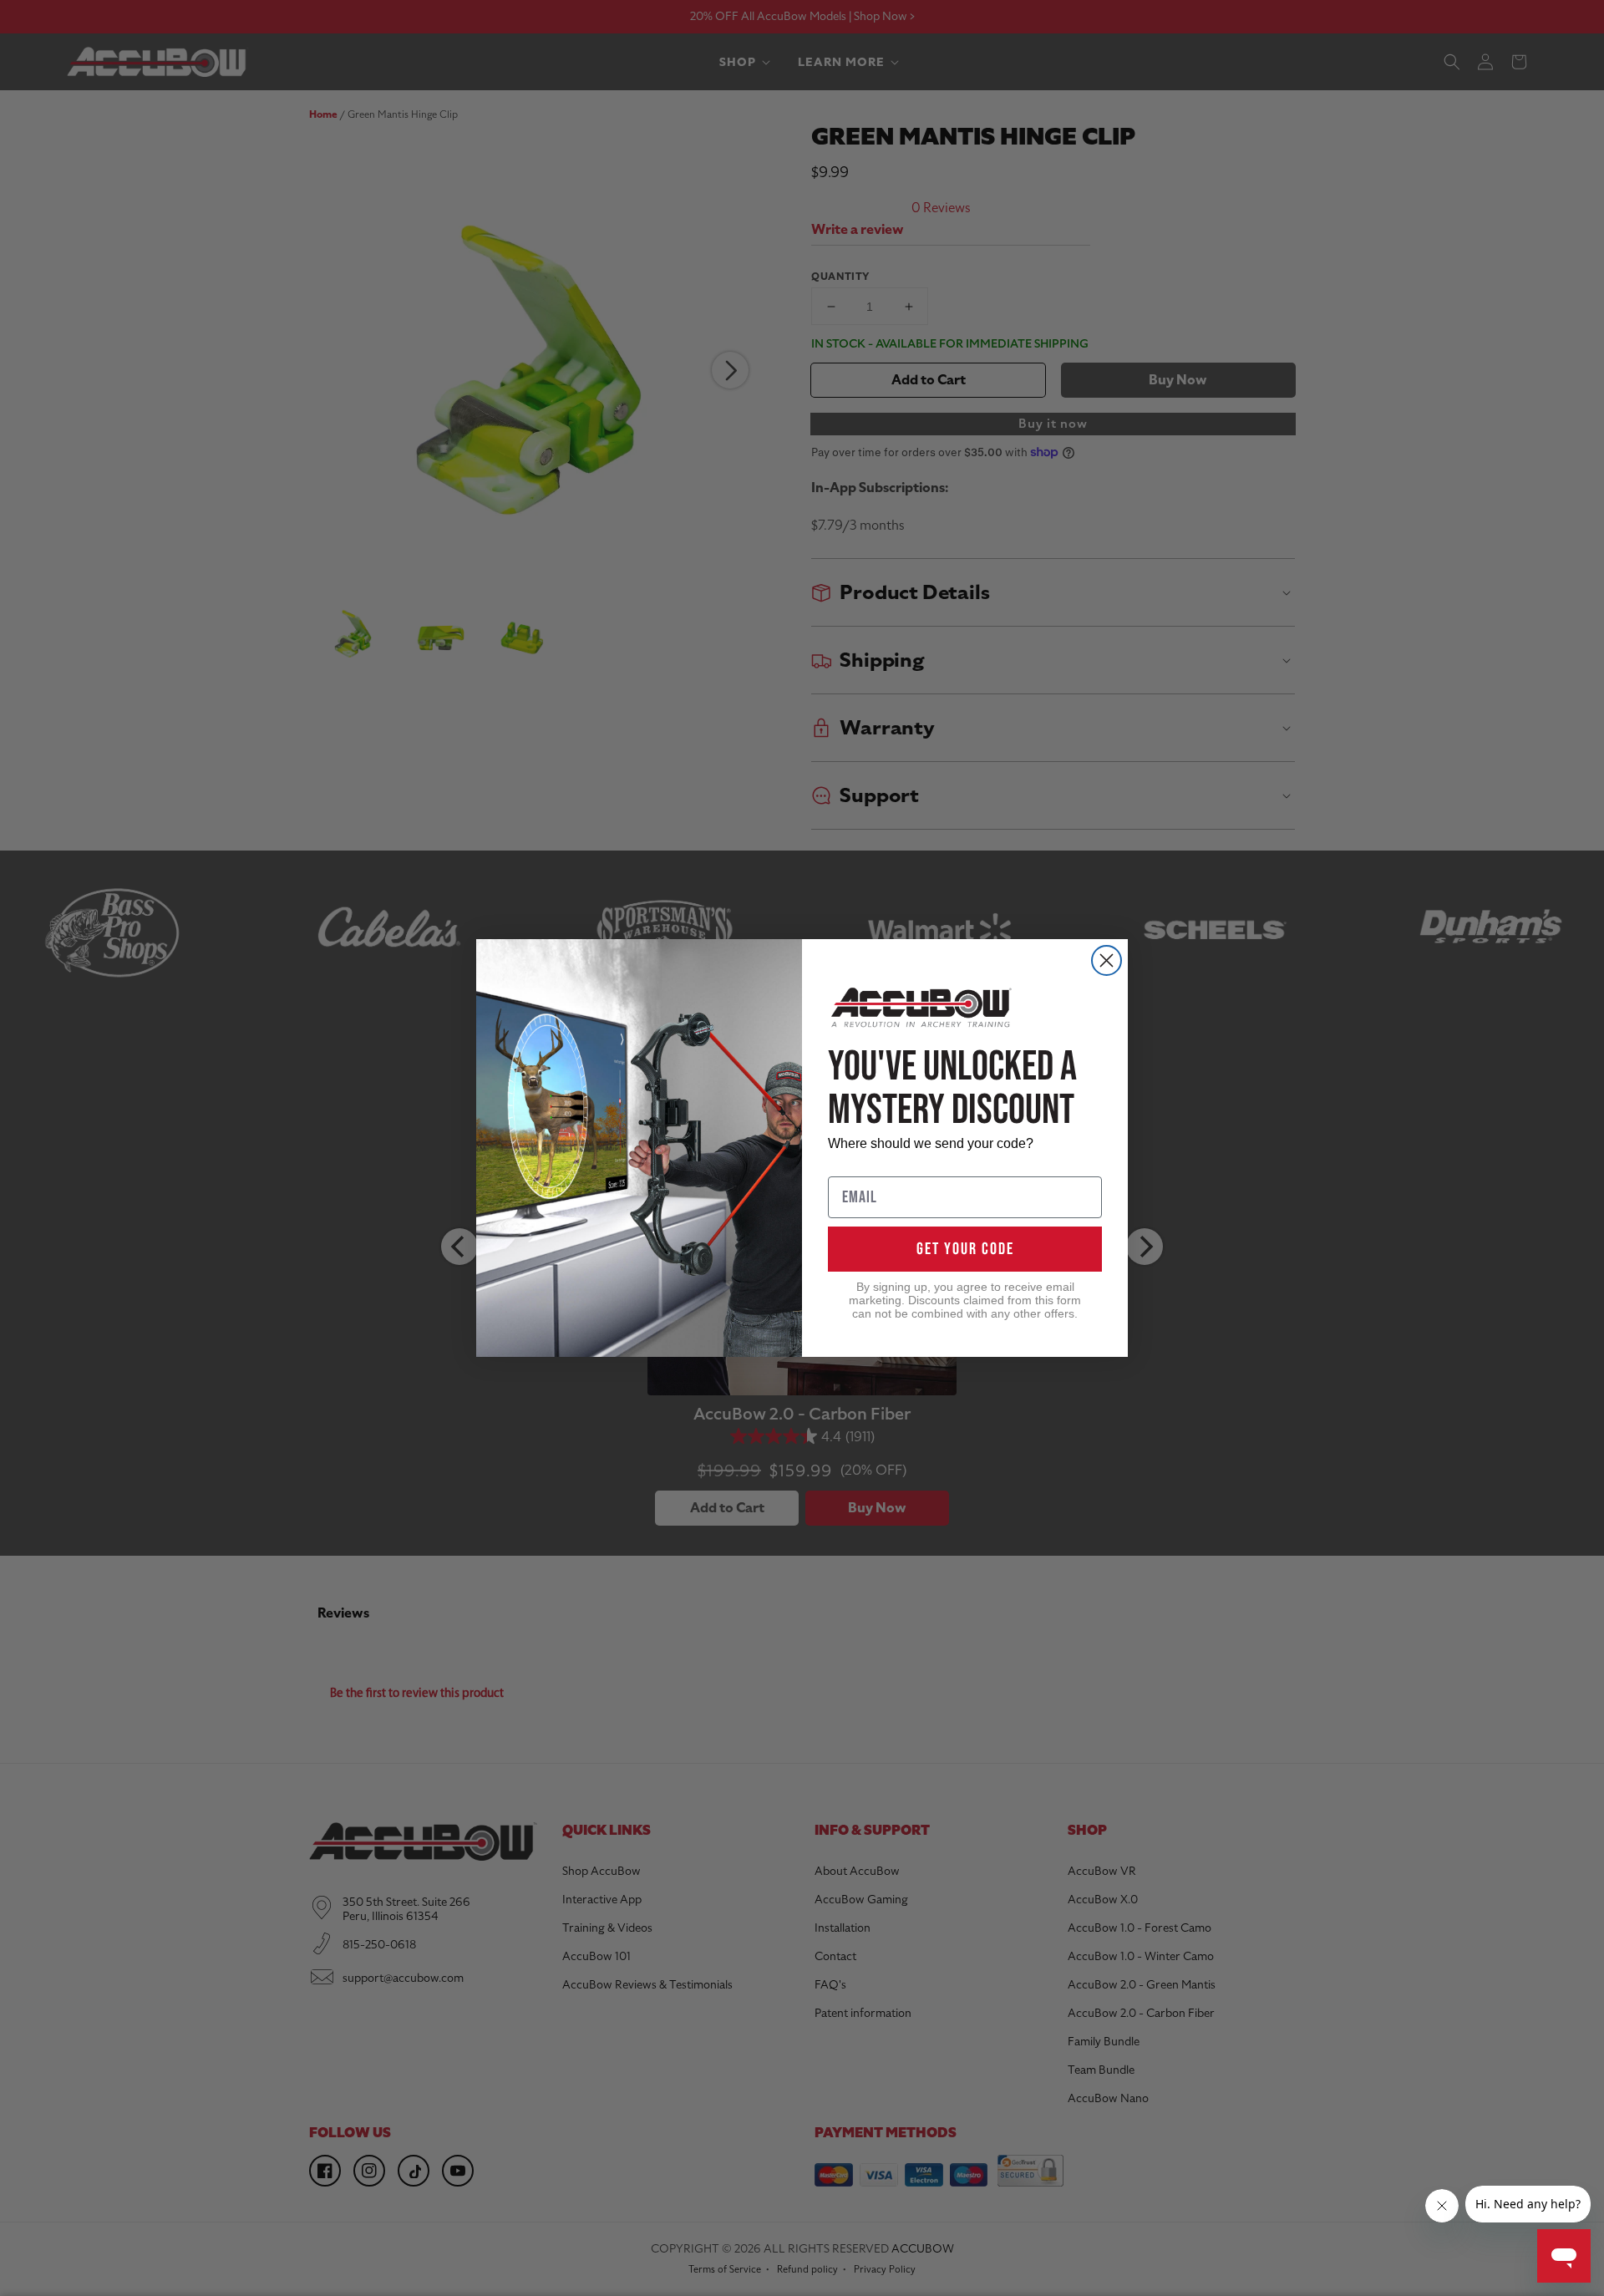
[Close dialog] (1107, 960)
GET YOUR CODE (965, 1249)
